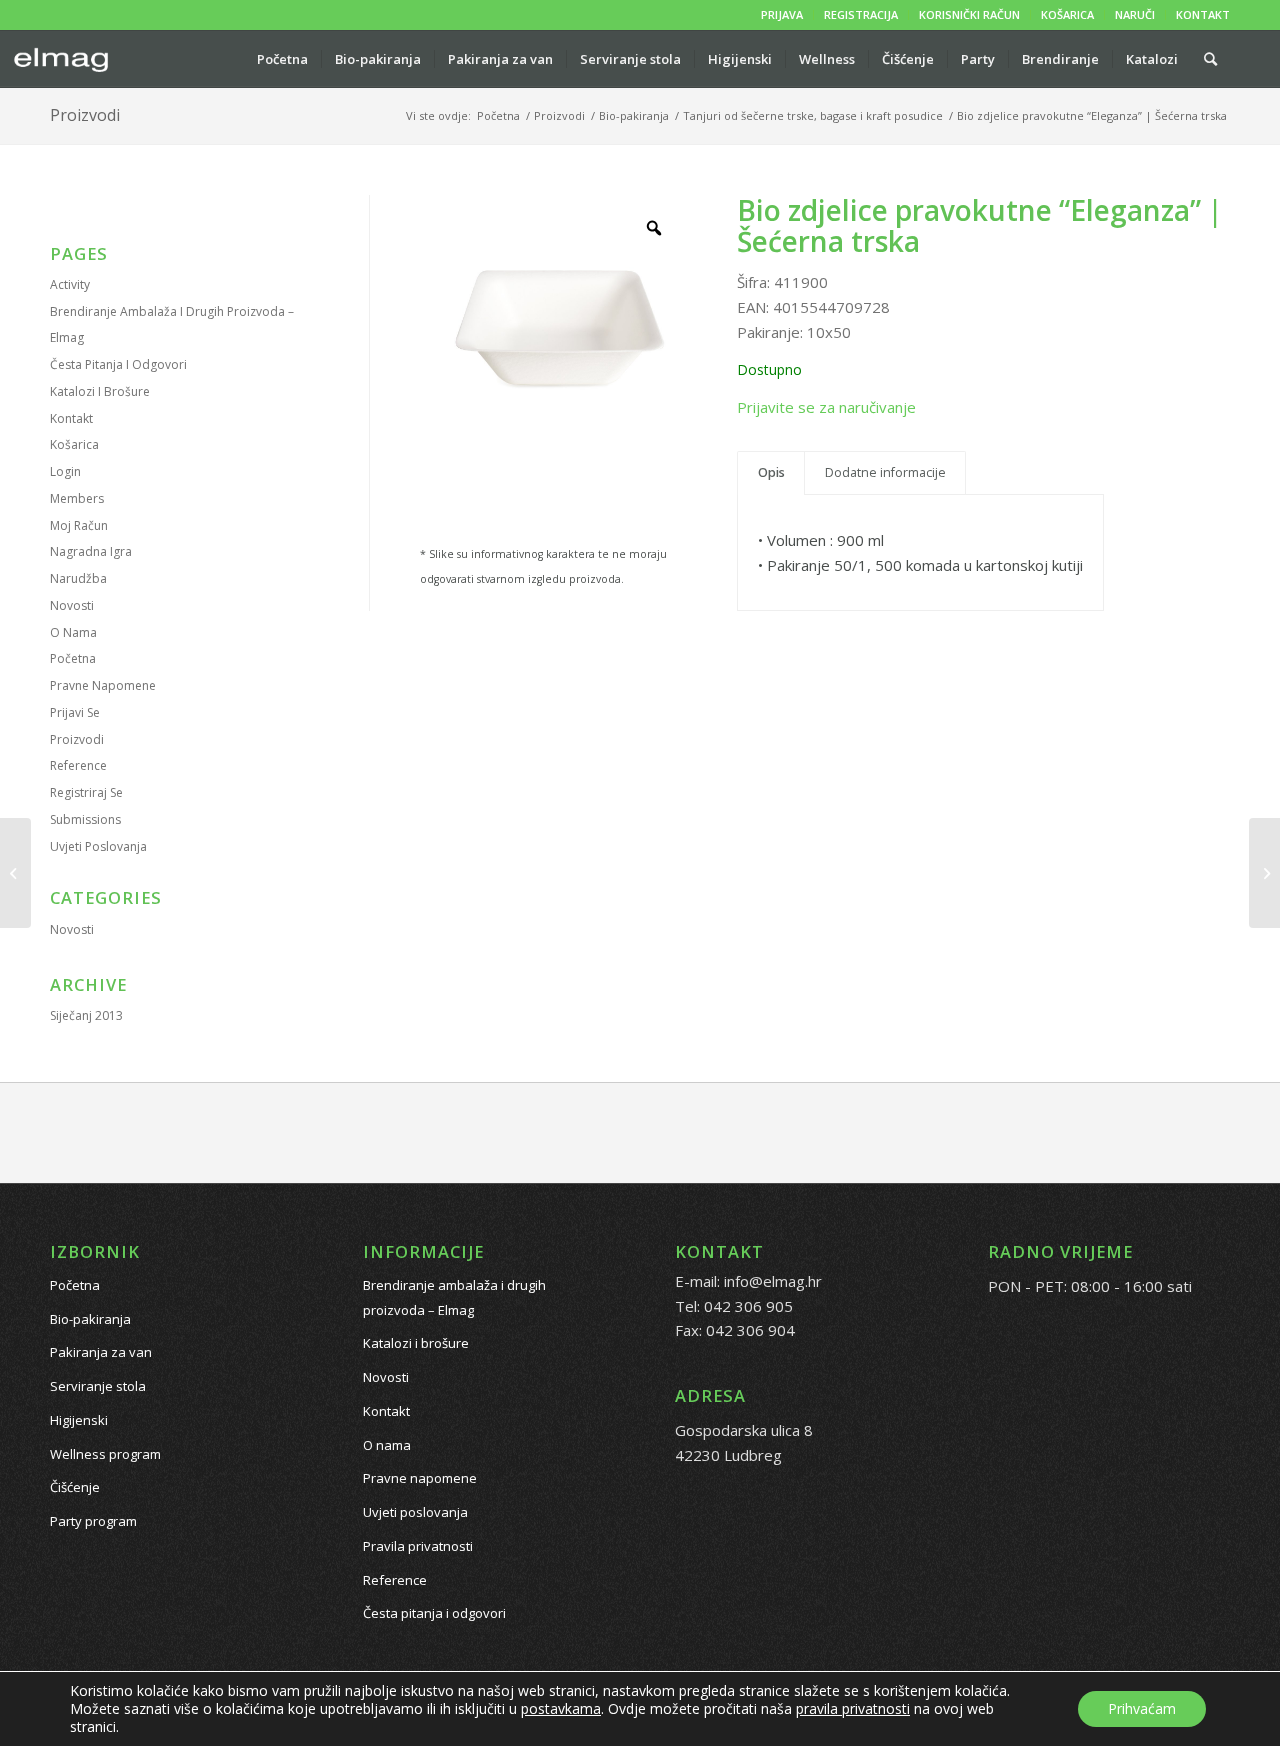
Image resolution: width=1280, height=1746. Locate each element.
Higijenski (79, 1420)
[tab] (771, 473)
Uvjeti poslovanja (98, 846)
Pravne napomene (103, 685)
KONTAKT (1203, 14)
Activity (70, 284)
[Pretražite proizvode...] (1210, 59)
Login (65, 471)
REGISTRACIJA (861, 14)
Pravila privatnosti (418, 1546)
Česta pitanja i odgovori (118, 364)
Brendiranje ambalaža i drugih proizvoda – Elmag (454, 1297)
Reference (78, 765)
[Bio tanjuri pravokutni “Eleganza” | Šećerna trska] (15, 873)
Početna (73, 658)
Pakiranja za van (101, 1352)
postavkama (561, 1709)
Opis (771, 472)
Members (77, 498)
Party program (93, 1521)
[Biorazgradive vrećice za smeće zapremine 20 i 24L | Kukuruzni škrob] (1264, 873)
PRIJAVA (782, 14)
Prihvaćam (1142, 1708)
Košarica (74, 444)
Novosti (72, 605)
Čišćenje (75, 1487)
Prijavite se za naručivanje (826, 407)
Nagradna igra (91, 551)
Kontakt (71, 418)
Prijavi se (75, 712)
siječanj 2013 (86, 1015)
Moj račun (79, 525)
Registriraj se (86, 792)
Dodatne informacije (885, 472)
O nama (73, 632)
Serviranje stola (98, 1386)
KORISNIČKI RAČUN (969, 14)
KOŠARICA (1067, 14)
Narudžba (78, 578)
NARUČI (1135, 14)
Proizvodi (85, 115)
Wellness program (105, 1454)
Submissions (85, 819)
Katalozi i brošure (100, 391)
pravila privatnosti (853, 1708)
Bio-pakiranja (90, 1319)
